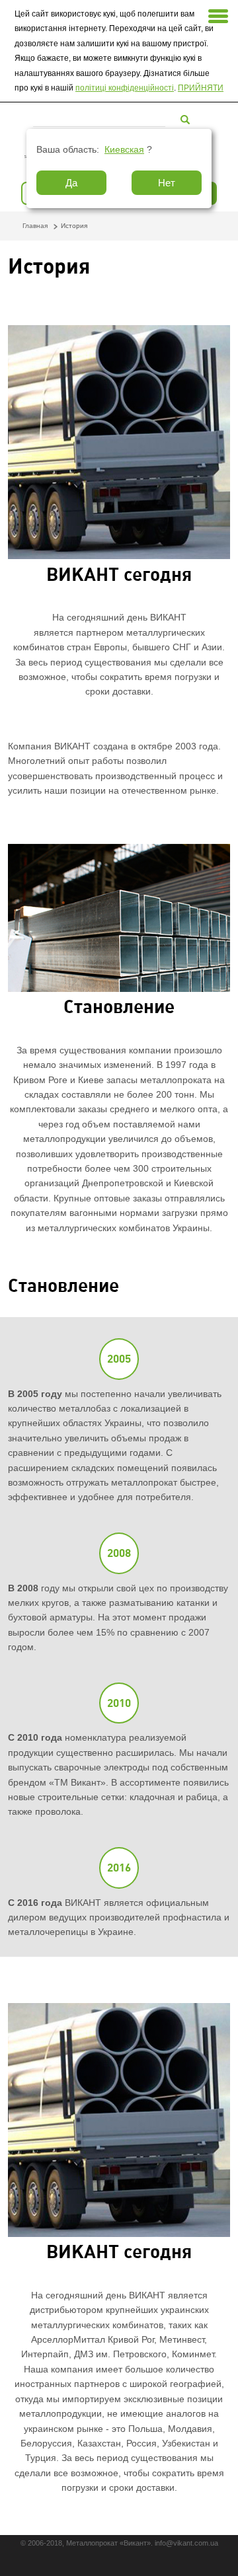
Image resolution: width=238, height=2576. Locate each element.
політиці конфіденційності (125, 88)
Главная (35, 226)
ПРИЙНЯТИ (201, 88)
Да (71, 183)
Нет (167, 183)
